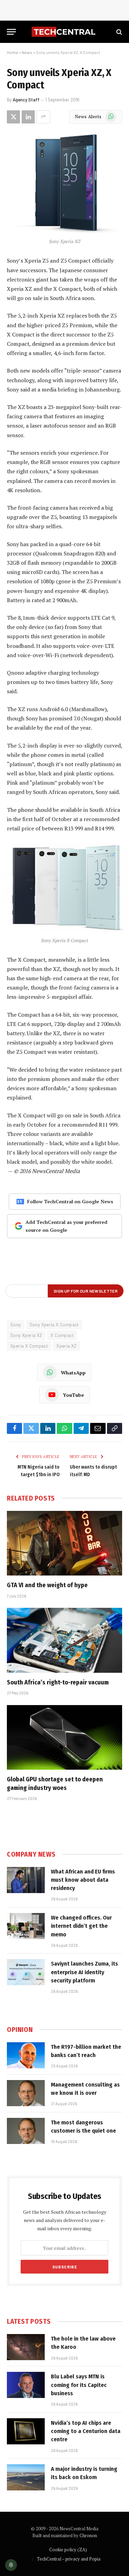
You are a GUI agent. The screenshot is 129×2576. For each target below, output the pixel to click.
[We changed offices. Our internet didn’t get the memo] (26, 1926)
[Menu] (11, 32)
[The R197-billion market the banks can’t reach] (26, 2055)
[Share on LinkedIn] (28, 117)
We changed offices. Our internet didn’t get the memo (81, 1926)
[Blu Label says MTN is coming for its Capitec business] (26, 2385)
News (27, 52)
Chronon (88, 2535)
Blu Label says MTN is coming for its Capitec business (79, 2385)
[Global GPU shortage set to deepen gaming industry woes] (64, 1737)
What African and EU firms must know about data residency (83, 1880)
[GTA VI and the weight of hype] (64, 1543)
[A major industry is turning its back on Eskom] (26, 2477)
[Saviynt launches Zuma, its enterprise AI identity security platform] (26, 1972)
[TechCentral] (64, 32)
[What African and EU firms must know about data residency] (26, 1880)
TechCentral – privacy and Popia (69, 2559)
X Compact (62, 1335)
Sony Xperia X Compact (54, 1325)
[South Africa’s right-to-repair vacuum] (64, 1640)
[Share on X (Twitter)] (13, 117)
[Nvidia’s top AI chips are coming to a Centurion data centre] (26, 2431)
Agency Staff (26, 100)
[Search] (119, 32)
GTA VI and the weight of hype (47, 1585)
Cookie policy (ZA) (68, 2550)
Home (13, 52)
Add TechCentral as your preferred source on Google (66, 1226)
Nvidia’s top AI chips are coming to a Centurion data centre (86, 2431)
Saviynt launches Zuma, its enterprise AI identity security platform (84, 1972)
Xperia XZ (67, 1346)
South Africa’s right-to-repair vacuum (58, 1682)
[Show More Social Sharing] (43, 117)
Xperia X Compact (29, 1346)
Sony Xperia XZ (26, 1335)
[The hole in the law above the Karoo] (26, 2347)
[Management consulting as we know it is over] (26, 2093)
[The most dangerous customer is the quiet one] (26, 2131)
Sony (16, 1325)
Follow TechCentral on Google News (70, 1201)
